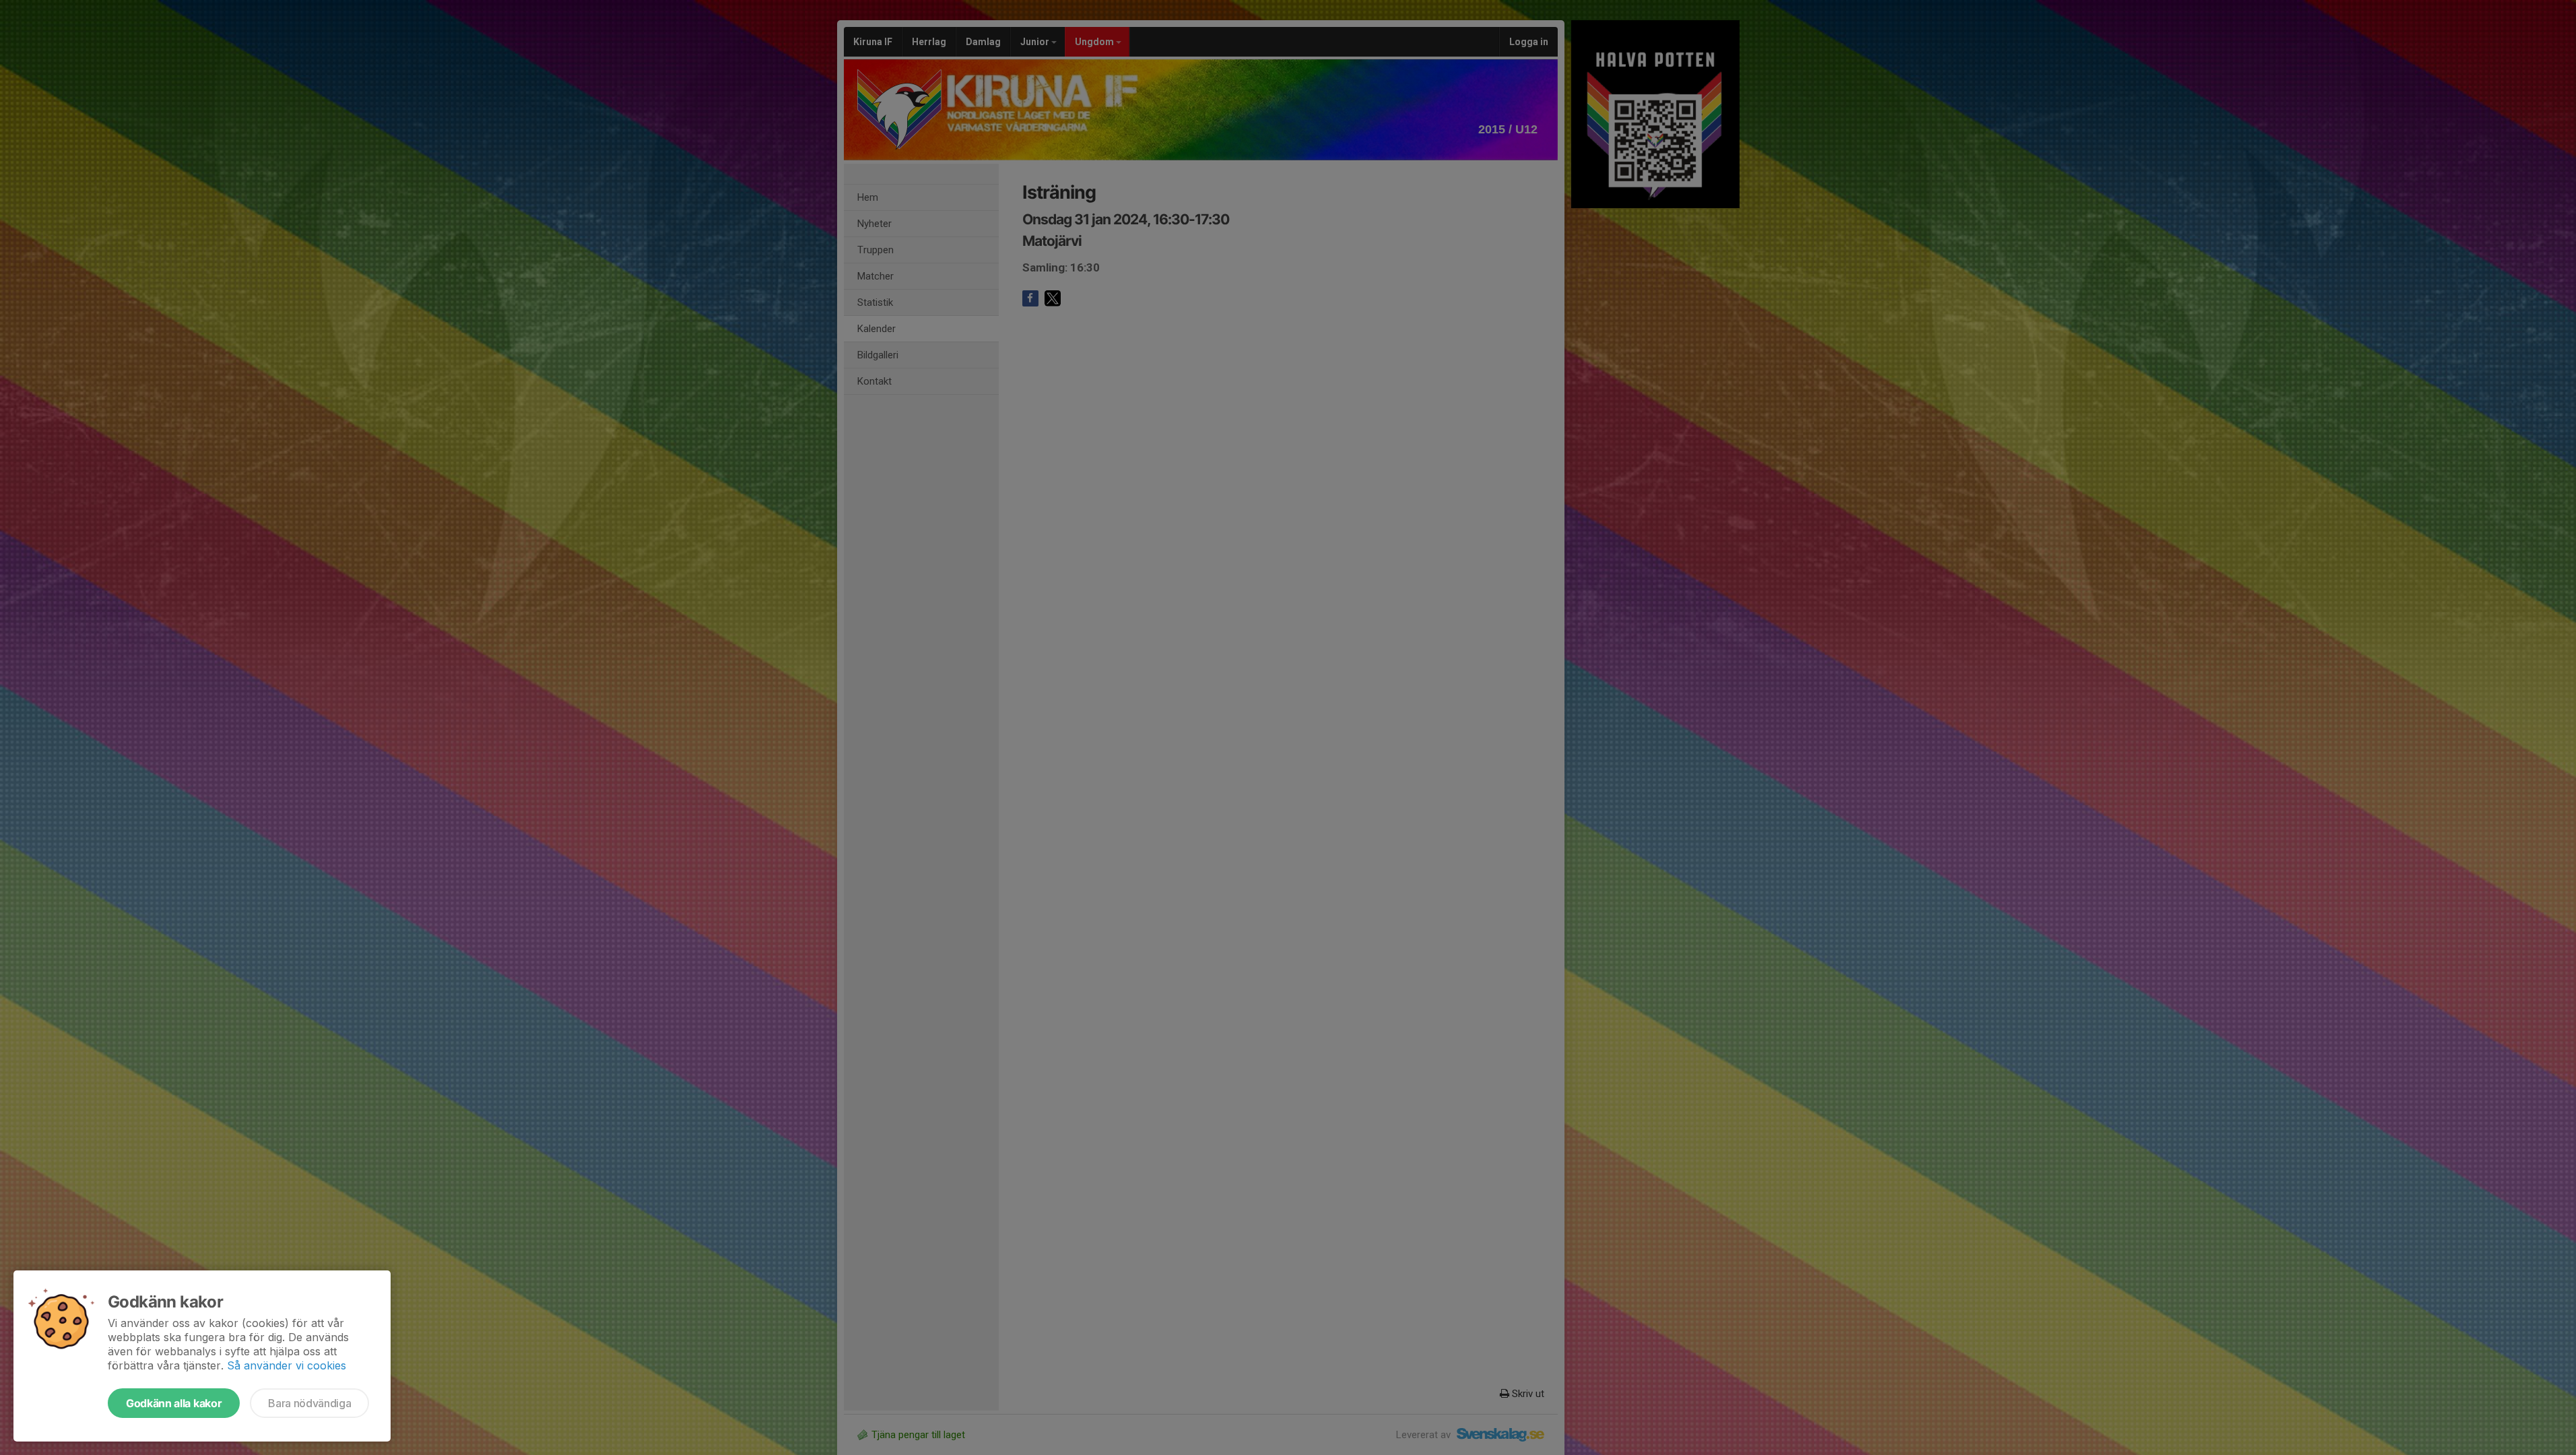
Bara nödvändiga (309, 1403)
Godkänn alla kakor (174, 1403)
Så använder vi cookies (287, 1365)
